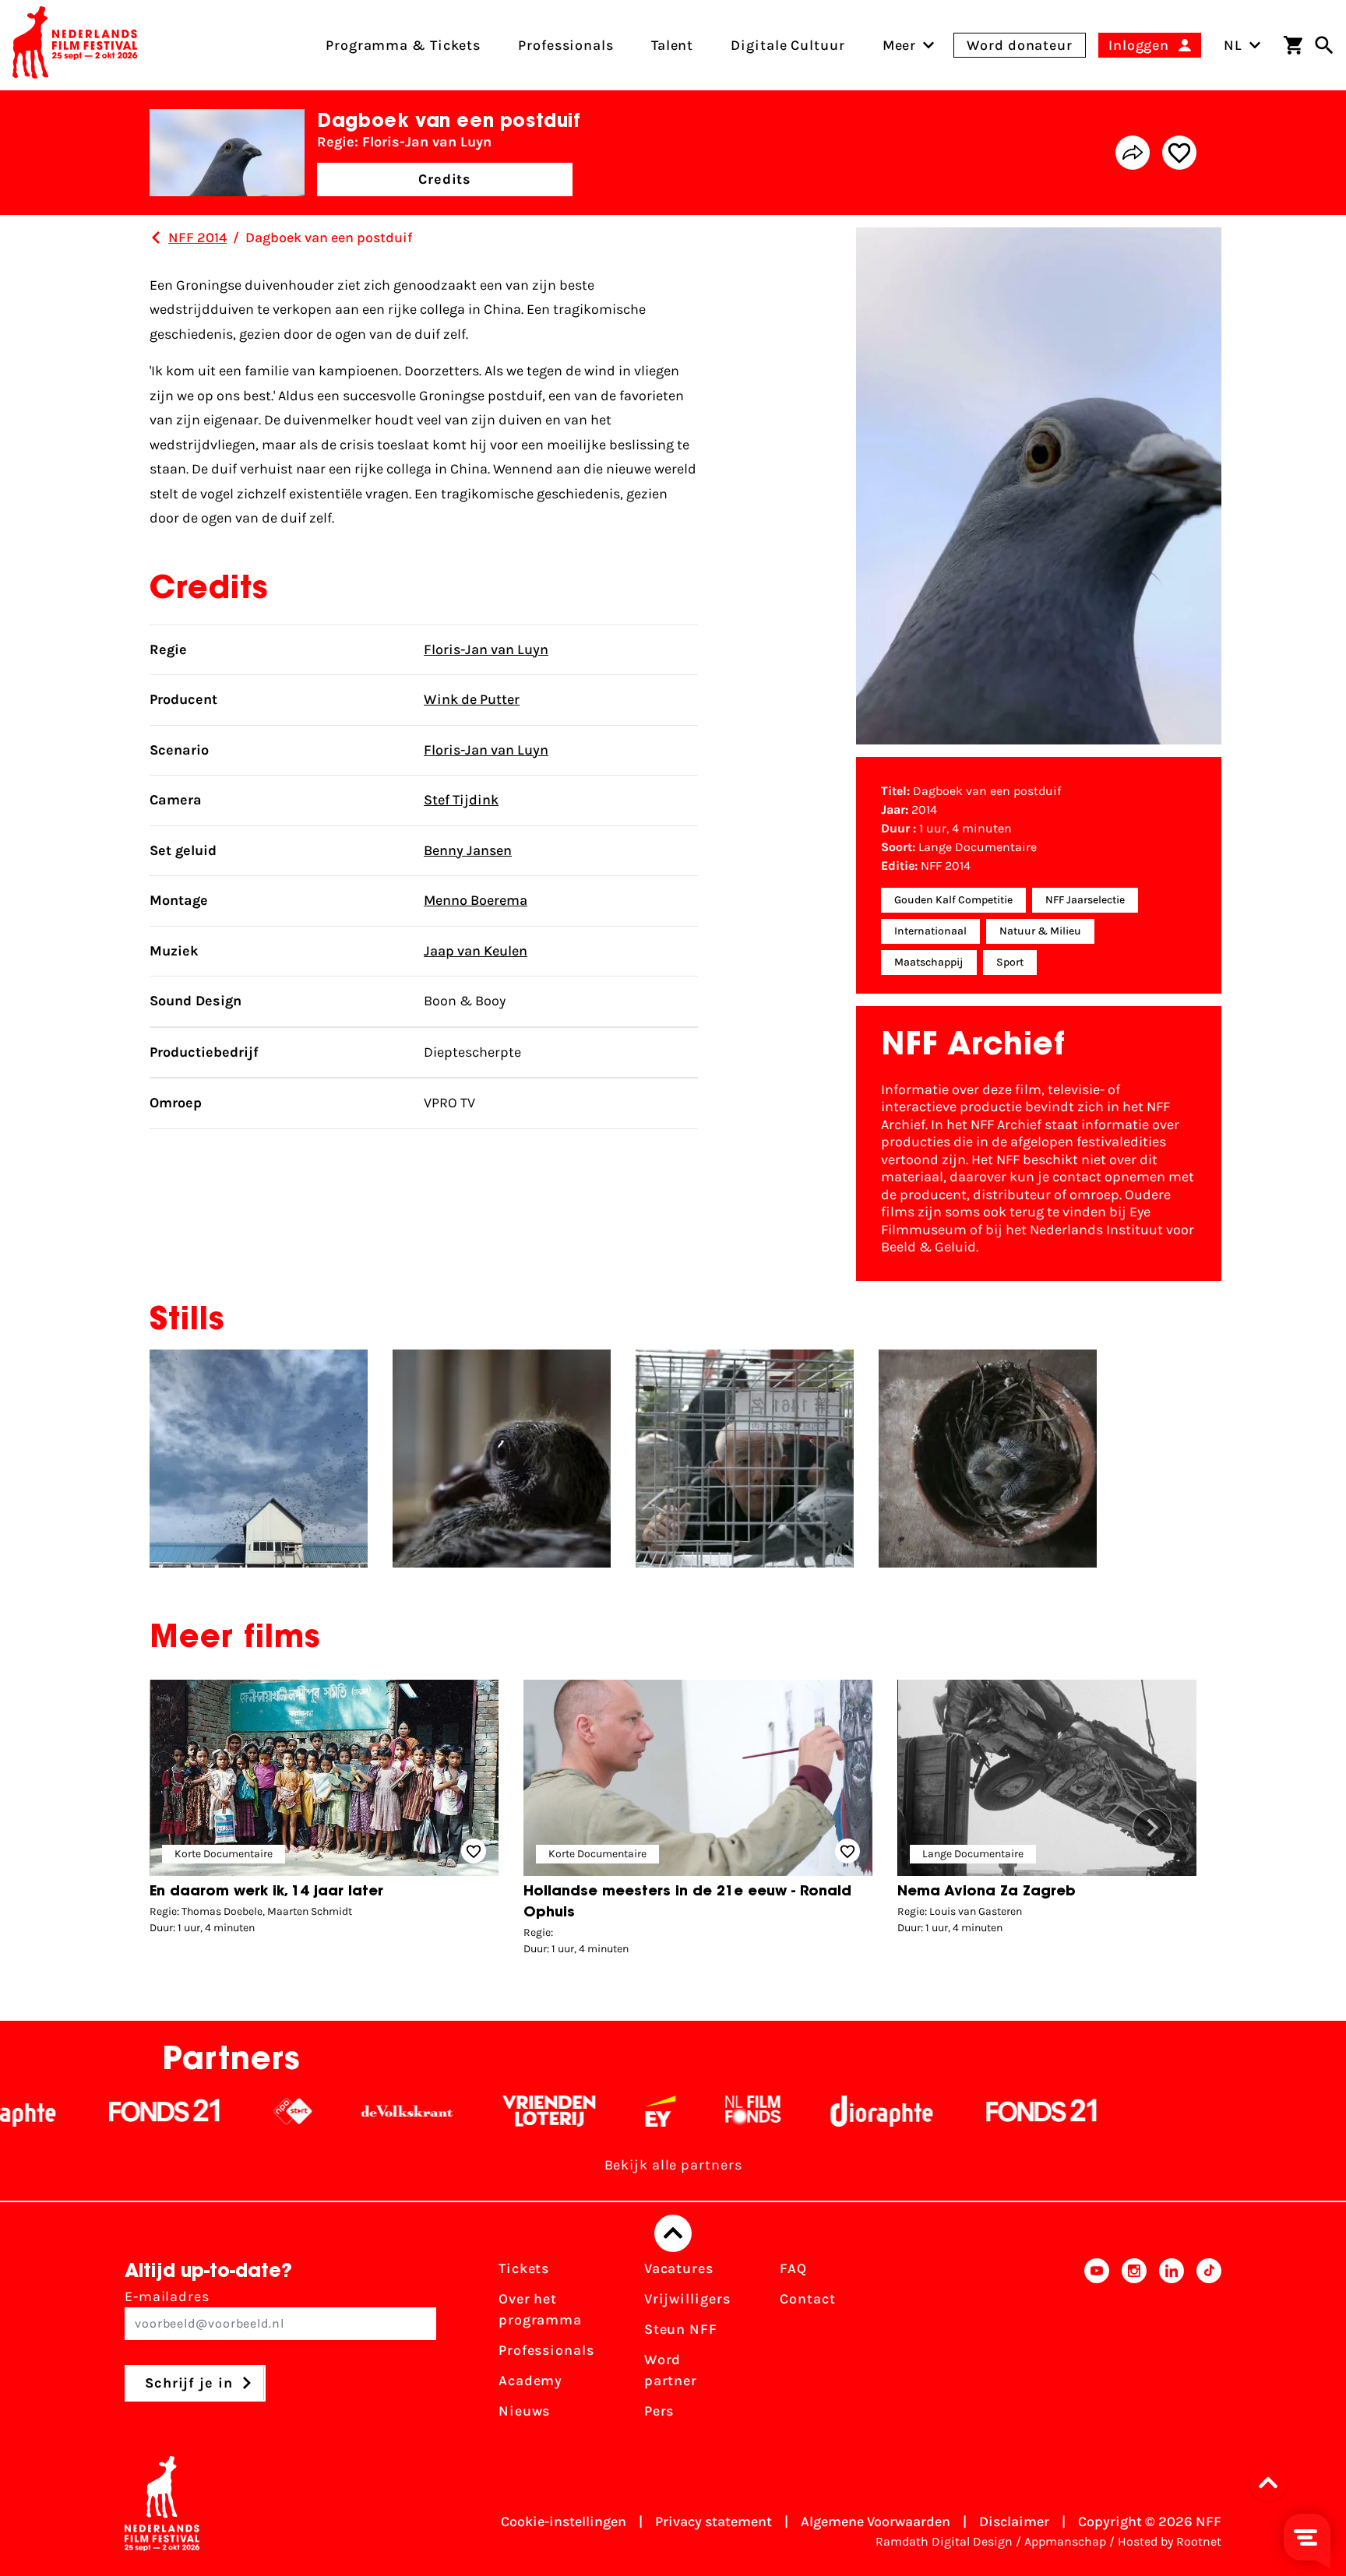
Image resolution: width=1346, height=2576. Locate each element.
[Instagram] (1134, 2345)
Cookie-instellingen (564, 2521)
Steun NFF (681, 2329)
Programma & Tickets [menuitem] (403, 45)
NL (1233, 45)
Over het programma (540, 2309)
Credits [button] (445, 179)
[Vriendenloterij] (457, 2111)
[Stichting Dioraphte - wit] (789, 2111)
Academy (530, 2381)
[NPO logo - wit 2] (201, 2111)
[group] (324, 1811)
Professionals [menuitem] (566, 45)
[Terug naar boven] (673, 2233)
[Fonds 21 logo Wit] (72, 2111)
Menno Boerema (476, 900)
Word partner (671, 2370)
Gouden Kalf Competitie (953, 900)
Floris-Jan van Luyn (486, 649)
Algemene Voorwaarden (876, 2521)
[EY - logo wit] (568, 2111)
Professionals (546, 2350)
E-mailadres (167, 2296)
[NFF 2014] (156, 238)
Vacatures (679, 2268)
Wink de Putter (472, 699)
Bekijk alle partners (673, 2165)
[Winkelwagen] (1293, 45)
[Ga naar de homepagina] (75, 45)
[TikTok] (1209, 2345)
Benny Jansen (468, 850)
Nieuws (524, 2411)
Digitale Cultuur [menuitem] (788, 45)
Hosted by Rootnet (1170, 2541)
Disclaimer (1014, 2521)
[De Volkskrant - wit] (315, 2111)
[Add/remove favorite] (1179, 153)
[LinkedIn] (1172, 2345)
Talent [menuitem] (672, 45)
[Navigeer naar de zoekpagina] (1324, 45)
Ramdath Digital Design (944, 2541)
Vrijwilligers (687, 2299)
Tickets (524, 2268)
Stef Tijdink (461, 800)
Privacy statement (714, 2521)
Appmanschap (1065, 2541)
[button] (1152, 1828)
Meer (900, 45)
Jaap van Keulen (476, 951)
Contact (807, 2299)
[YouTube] (1097, 2345)
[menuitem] (900, 45)
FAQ (793, 2268)
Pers (659, 2411)
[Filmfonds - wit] (661, 2111)
